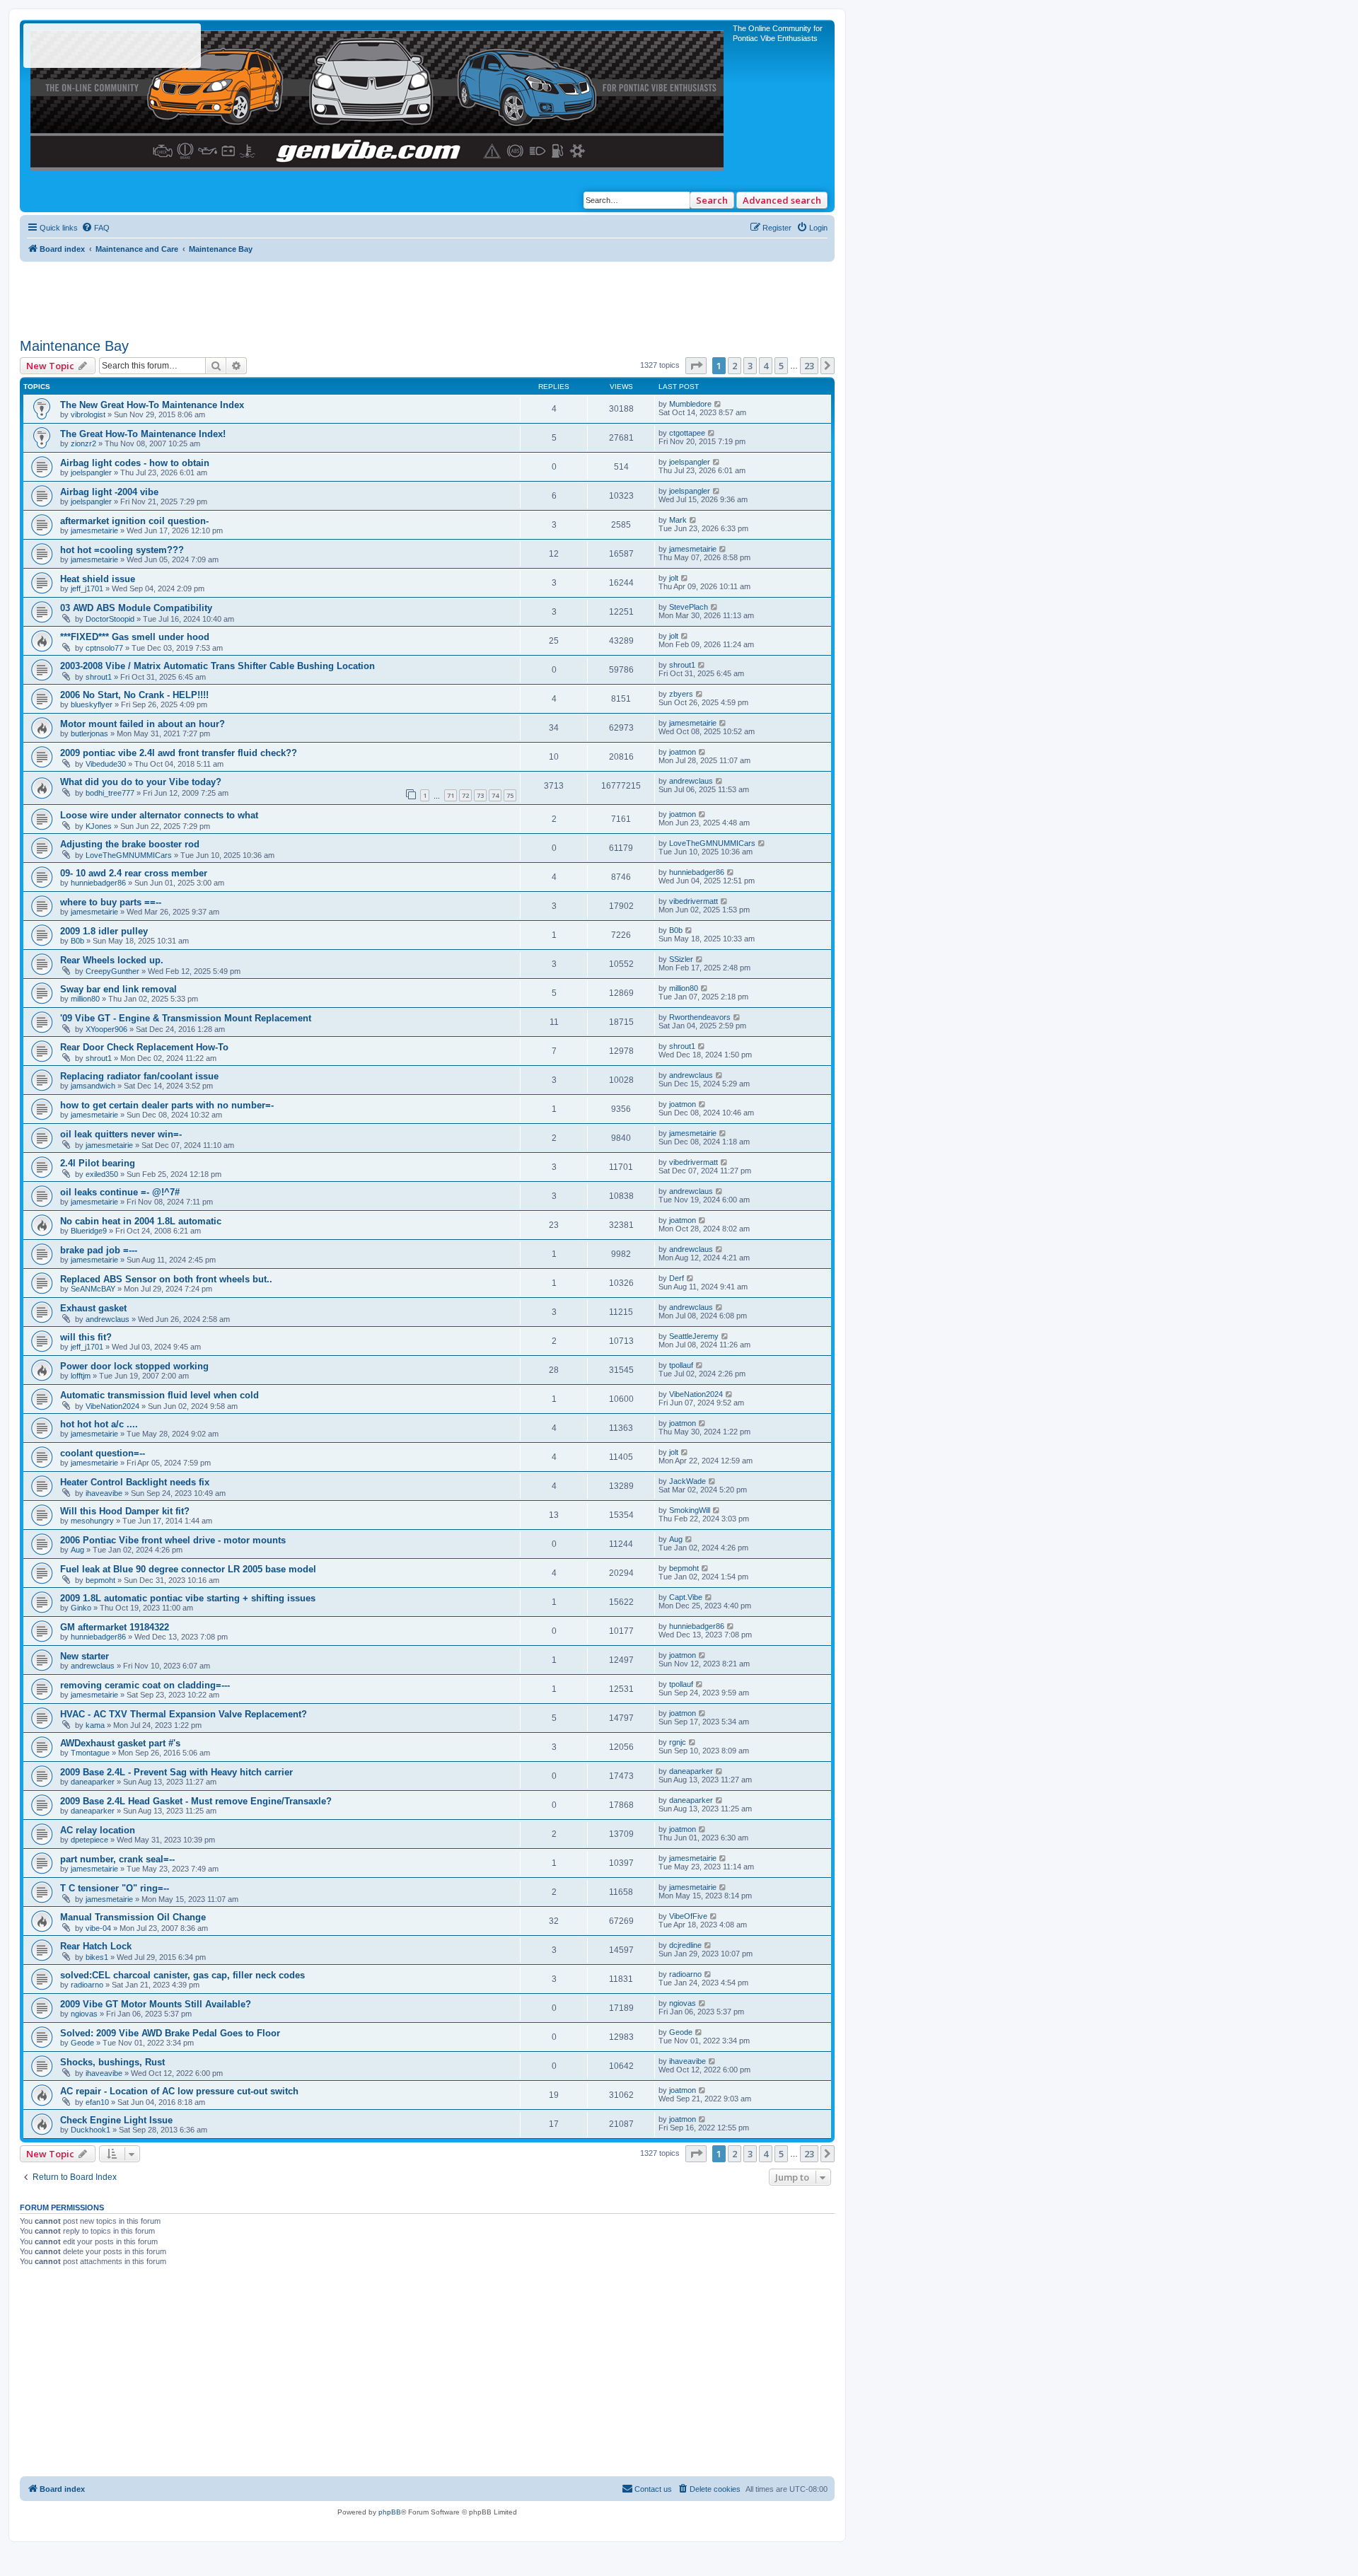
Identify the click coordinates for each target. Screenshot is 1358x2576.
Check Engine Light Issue (116, 2120)
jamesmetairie (94, 530)
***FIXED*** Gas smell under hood (135, 637)
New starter (85, 1656)
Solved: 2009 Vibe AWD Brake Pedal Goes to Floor (170, 2033)
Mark (678, 520)
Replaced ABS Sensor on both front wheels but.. (166, 1279)
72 (465, 795)
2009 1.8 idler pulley (104, 931)
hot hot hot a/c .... (99, 1424)
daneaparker (93, 1782)
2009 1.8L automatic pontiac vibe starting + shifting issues (188, 1598)
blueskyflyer (92, 704)
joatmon (683, 752)
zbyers (681, 694)
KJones (99, 826)
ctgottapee (687, 433)
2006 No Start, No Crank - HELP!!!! (134, 695)
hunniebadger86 (98, 883)
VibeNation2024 (112, 1406)
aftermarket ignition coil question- (134, 521)
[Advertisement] (427, 294)
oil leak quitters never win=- (121, 1134)
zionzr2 (83, 443)
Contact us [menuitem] (653, 2489)
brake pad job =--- (99, 1250)
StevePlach (689, 607)
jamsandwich (93, 1086)
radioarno (87, 1985)
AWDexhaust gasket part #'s (120, 1743)
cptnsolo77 (104, 648)
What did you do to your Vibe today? (141, 782)
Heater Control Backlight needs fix (135, 1482)
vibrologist (88, 414)
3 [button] (750, 366)
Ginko (81, 1608)
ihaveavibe (104, 1493)
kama (95, 1725)
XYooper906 (106, 1029)
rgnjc (678, 1742)
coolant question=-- (103, 1453)
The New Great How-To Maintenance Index (152, 405)
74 (495, 795)
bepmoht (100, 1580)
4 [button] (766, 366)
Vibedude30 (106, 764)
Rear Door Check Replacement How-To (144, 1047)
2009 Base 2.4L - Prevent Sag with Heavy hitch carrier (176, 1772)
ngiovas (84, 2014)
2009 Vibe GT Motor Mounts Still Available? (156, 2004)
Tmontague (90, 1753)
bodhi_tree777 (110, 793)
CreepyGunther (112, 971)
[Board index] (378, 97)
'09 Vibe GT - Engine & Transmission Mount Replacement (186, 1018)
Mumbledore (690, 404)
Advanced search (782, 200)
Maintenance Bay (74, 346)
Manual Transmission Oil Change (133, 1917)
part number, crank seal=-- (117, 1859)
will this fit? (86, 1337)
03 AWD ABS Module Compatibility (136, 608)
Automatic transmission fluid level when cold (159, 1395)
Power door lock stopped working (134, 1366)
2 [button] (735, 366)
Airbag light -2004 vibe (109, 492)
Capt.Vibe (686, 1597)
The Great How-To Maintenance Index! (143, 434)
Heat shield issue (98, 579)
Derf (677, 1278)
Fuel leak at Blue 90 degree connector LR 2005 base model (188, 1569)
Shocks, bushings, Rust (112, 2062)
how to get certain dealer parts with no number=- (167, 1105)
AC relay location (98, 1830)
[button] (696, 366)
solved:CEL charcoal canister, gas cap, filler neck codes (182, 1975)
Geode (82, 2043)
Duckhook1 (91, 2130)
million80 (85, 999)
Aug (77, 1550)
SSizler (681, 959)
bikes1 (97, 1957)
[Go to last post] (718, 404)
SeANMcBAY (93, 1289)
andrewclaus (691, 781)
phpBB (390, 2512)
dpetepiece (89, 1840)
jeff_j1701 (87, 588)
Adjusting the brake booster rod (130, 844)
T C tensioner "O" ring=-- (115, 1888)
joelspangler (91, 472)
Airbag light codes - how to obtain (135, 463)
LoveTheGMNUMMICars (129, 855)
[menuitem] (95, 228)
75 (510, 795)
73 (480, 795)
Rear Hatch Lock (96, 1946)
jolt (674, 578)
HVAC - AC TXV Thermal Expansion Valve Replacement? (184, 1714)
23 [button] (809, 366)
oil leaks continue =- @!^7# (120, 1192)
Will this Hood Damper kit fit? (125, 1511)
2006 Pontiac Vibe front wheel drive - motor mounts (173, 1540)
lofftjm (81, 1376)
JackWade (687, 1481)
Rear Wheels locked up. (112, 960)
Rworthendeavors (700, 1017)
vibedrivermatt (693, 901)
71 (451, 795)
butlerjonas (89, 733)
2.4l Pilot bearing (98, 1163)
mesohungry (92, 1521)
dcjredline (685, 1945)
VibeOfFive (688, 1916)
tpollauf (681, 1365)
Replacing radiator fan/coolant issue (139, 1076)
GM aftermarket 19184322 (115, 1627)
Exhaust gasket (93, 1308)
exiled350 (102, 1174)
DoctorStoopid (110, 619)
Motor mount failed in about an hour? (143, 724)
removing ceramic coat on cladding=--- (145, 1685)
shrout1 (99, 677)
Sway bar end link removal (118, 989)
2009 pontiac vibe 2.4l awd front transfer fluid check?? (179, 753)
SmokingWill (690, 1510)
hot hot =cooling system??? (122, 550)
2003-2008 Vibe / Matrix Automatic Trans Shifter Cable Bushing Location (217, 666)
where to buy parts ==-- (111, 902)
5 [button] (781, 366)
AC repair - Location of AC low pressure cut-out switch (179, 2091)
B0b (77, 941)
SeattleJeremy (694, 1336)
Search (712, 200)
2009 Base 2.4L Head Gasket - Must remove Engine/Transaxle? (196, 1801)
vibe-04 (98, 1928)
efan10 (97, 2102)
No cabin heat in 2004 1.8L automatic (141, 1221)
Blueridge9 (89, 1231)
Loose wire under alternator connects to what (159, 815)
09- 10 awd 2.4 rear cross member (134, 873)
